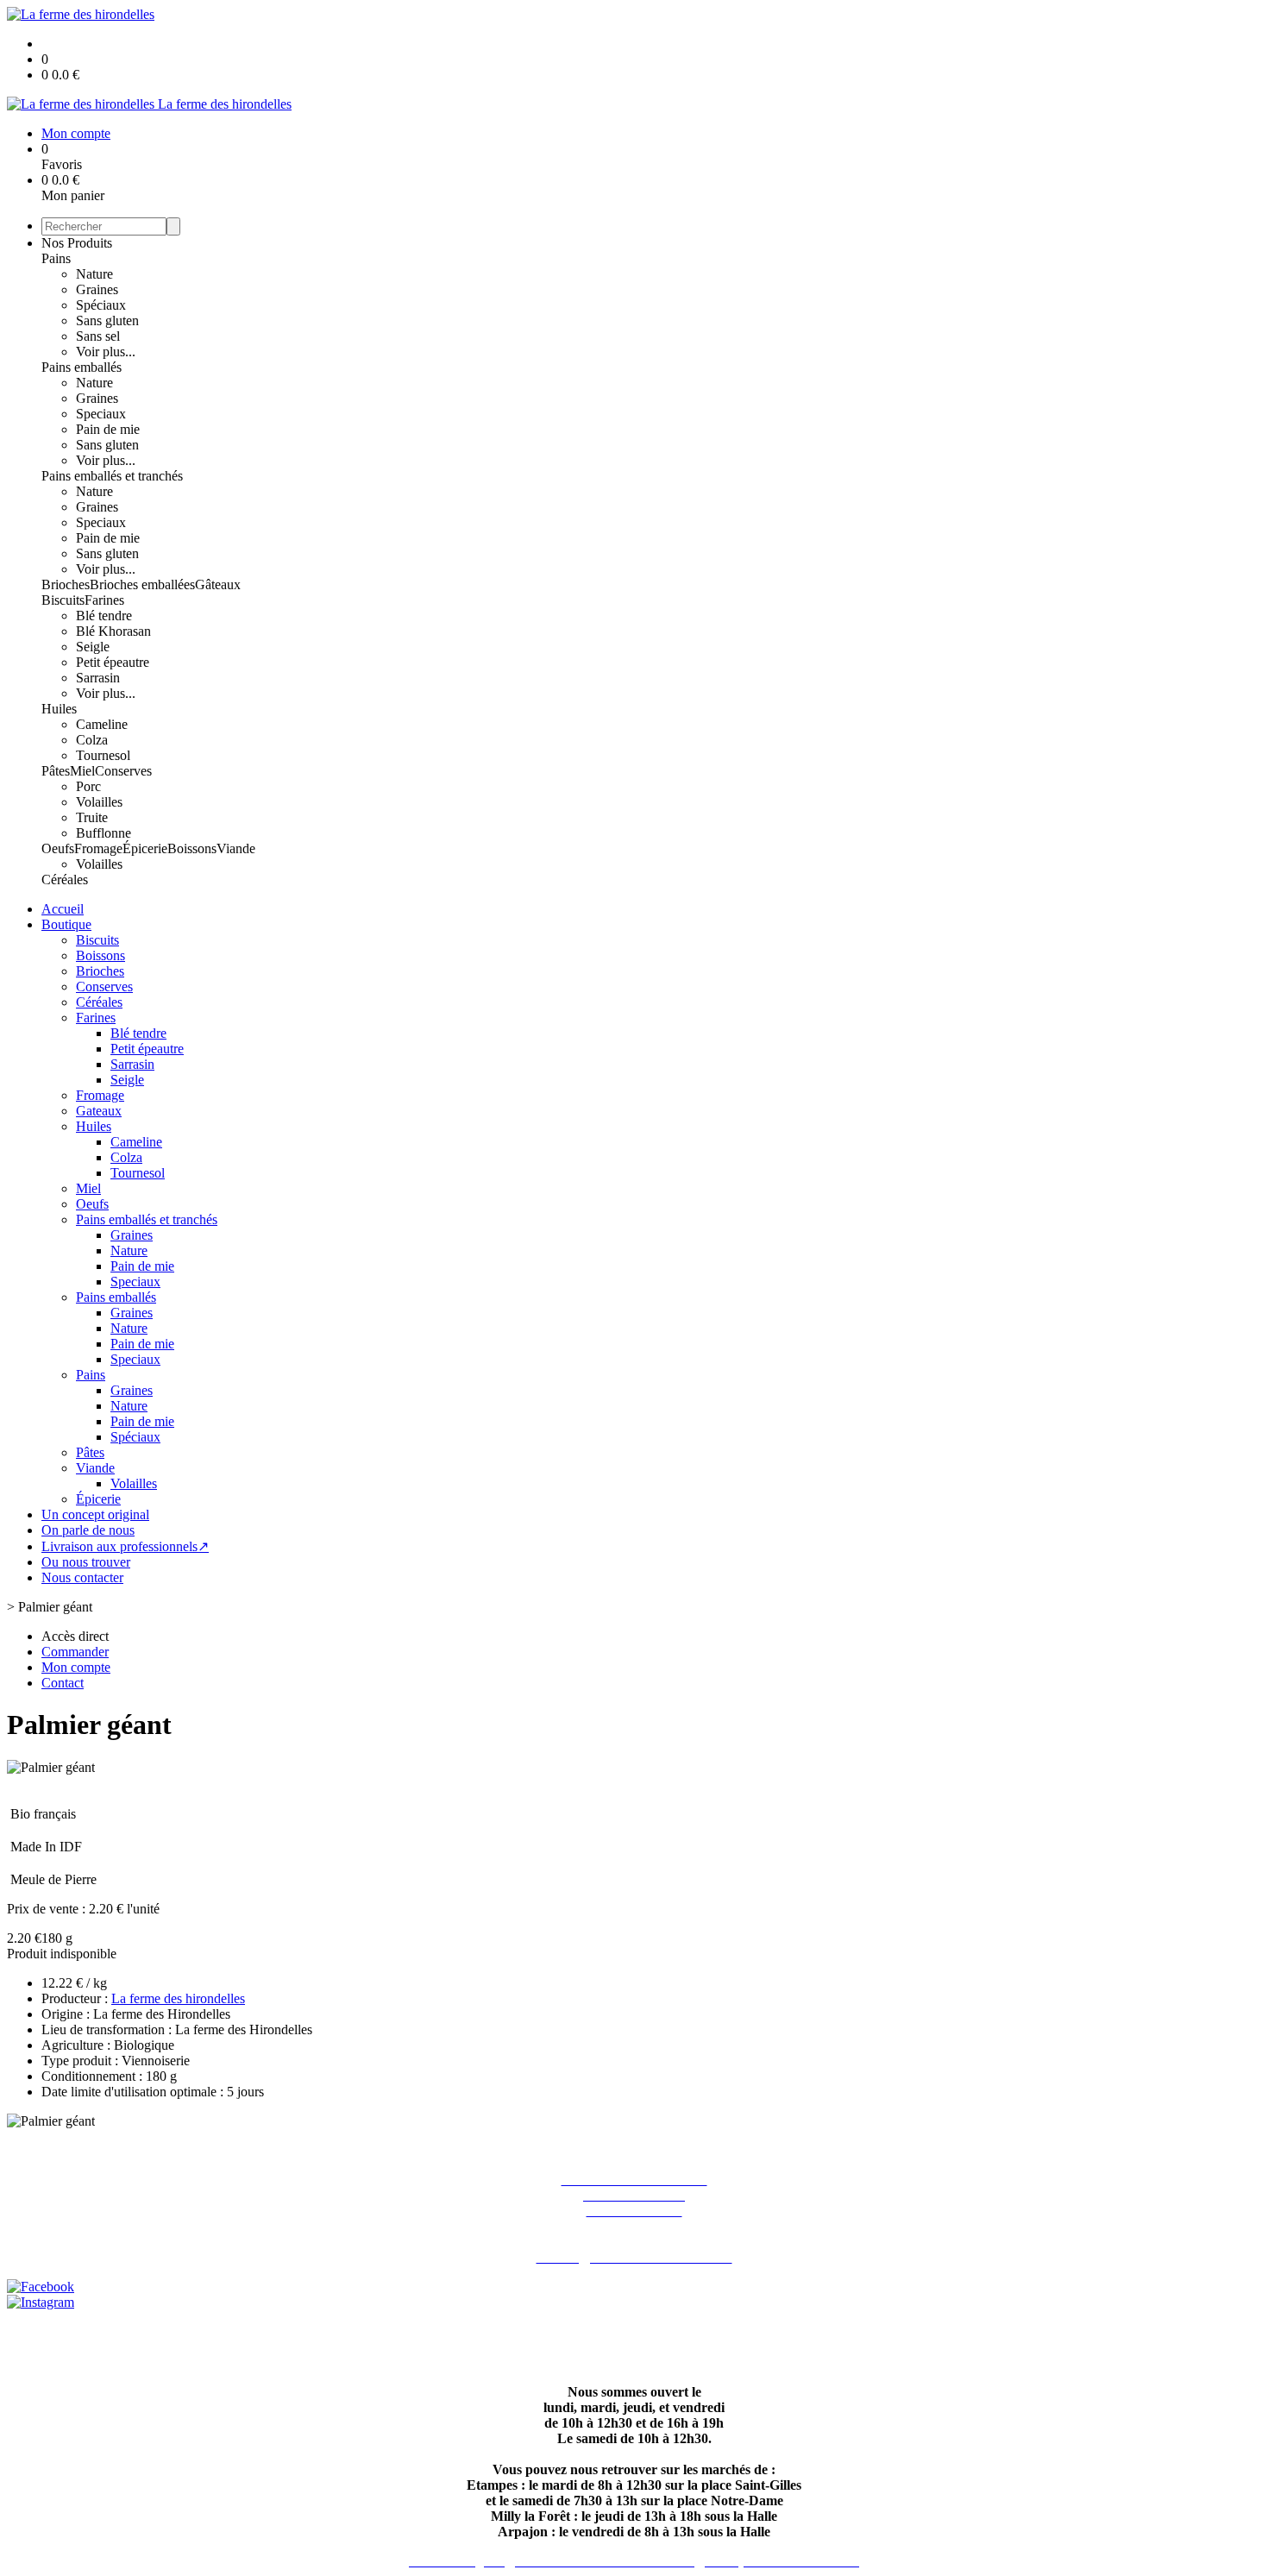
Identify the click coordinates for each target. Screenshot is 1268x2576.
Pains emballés (82, 367)
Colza (92, 740)
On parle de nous (88, 1530)
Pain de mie (108, 429)
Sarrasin (98, 678)
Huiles (59, 709)
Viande (236, 848)
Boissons (192, 848)
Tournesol (103, 755)
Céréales (65, 880)
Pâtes (56, 771)
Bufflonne (104, 833)
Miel (82, 771)
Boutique (66, 924)
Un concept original (95, 1514)
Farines (104, 600)
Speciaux (101, 414)
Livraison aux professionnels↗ (125, 1546)
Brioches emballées (142, 584)
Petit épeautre (113, 662)
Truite (92, 817)
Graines (97, 289)
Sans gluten (107, 320)
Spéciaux (101, 305)
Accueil (63, 909)
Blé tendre (104, 616)
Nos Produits (77, 243)
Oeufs (58, 848)
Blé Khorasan (113, 631)
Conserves (123, 771)
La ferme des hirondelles (178, 1998)
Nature (94, 274)
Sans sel (98, 336)
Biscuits (63, 600)
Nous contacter (82, 1577)
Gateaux (99, 1111)
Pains (56, 258)
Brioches (66, 584)
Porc (88, 786)
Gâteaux (218, 584)
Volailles (99, 802)
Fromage (98, 848)
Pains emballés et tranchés (112, 476)
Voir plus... (106, 352)
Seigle (93, 647)
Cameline (102, 724)
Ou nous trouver (86, 1562)
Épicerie (145, 848)
